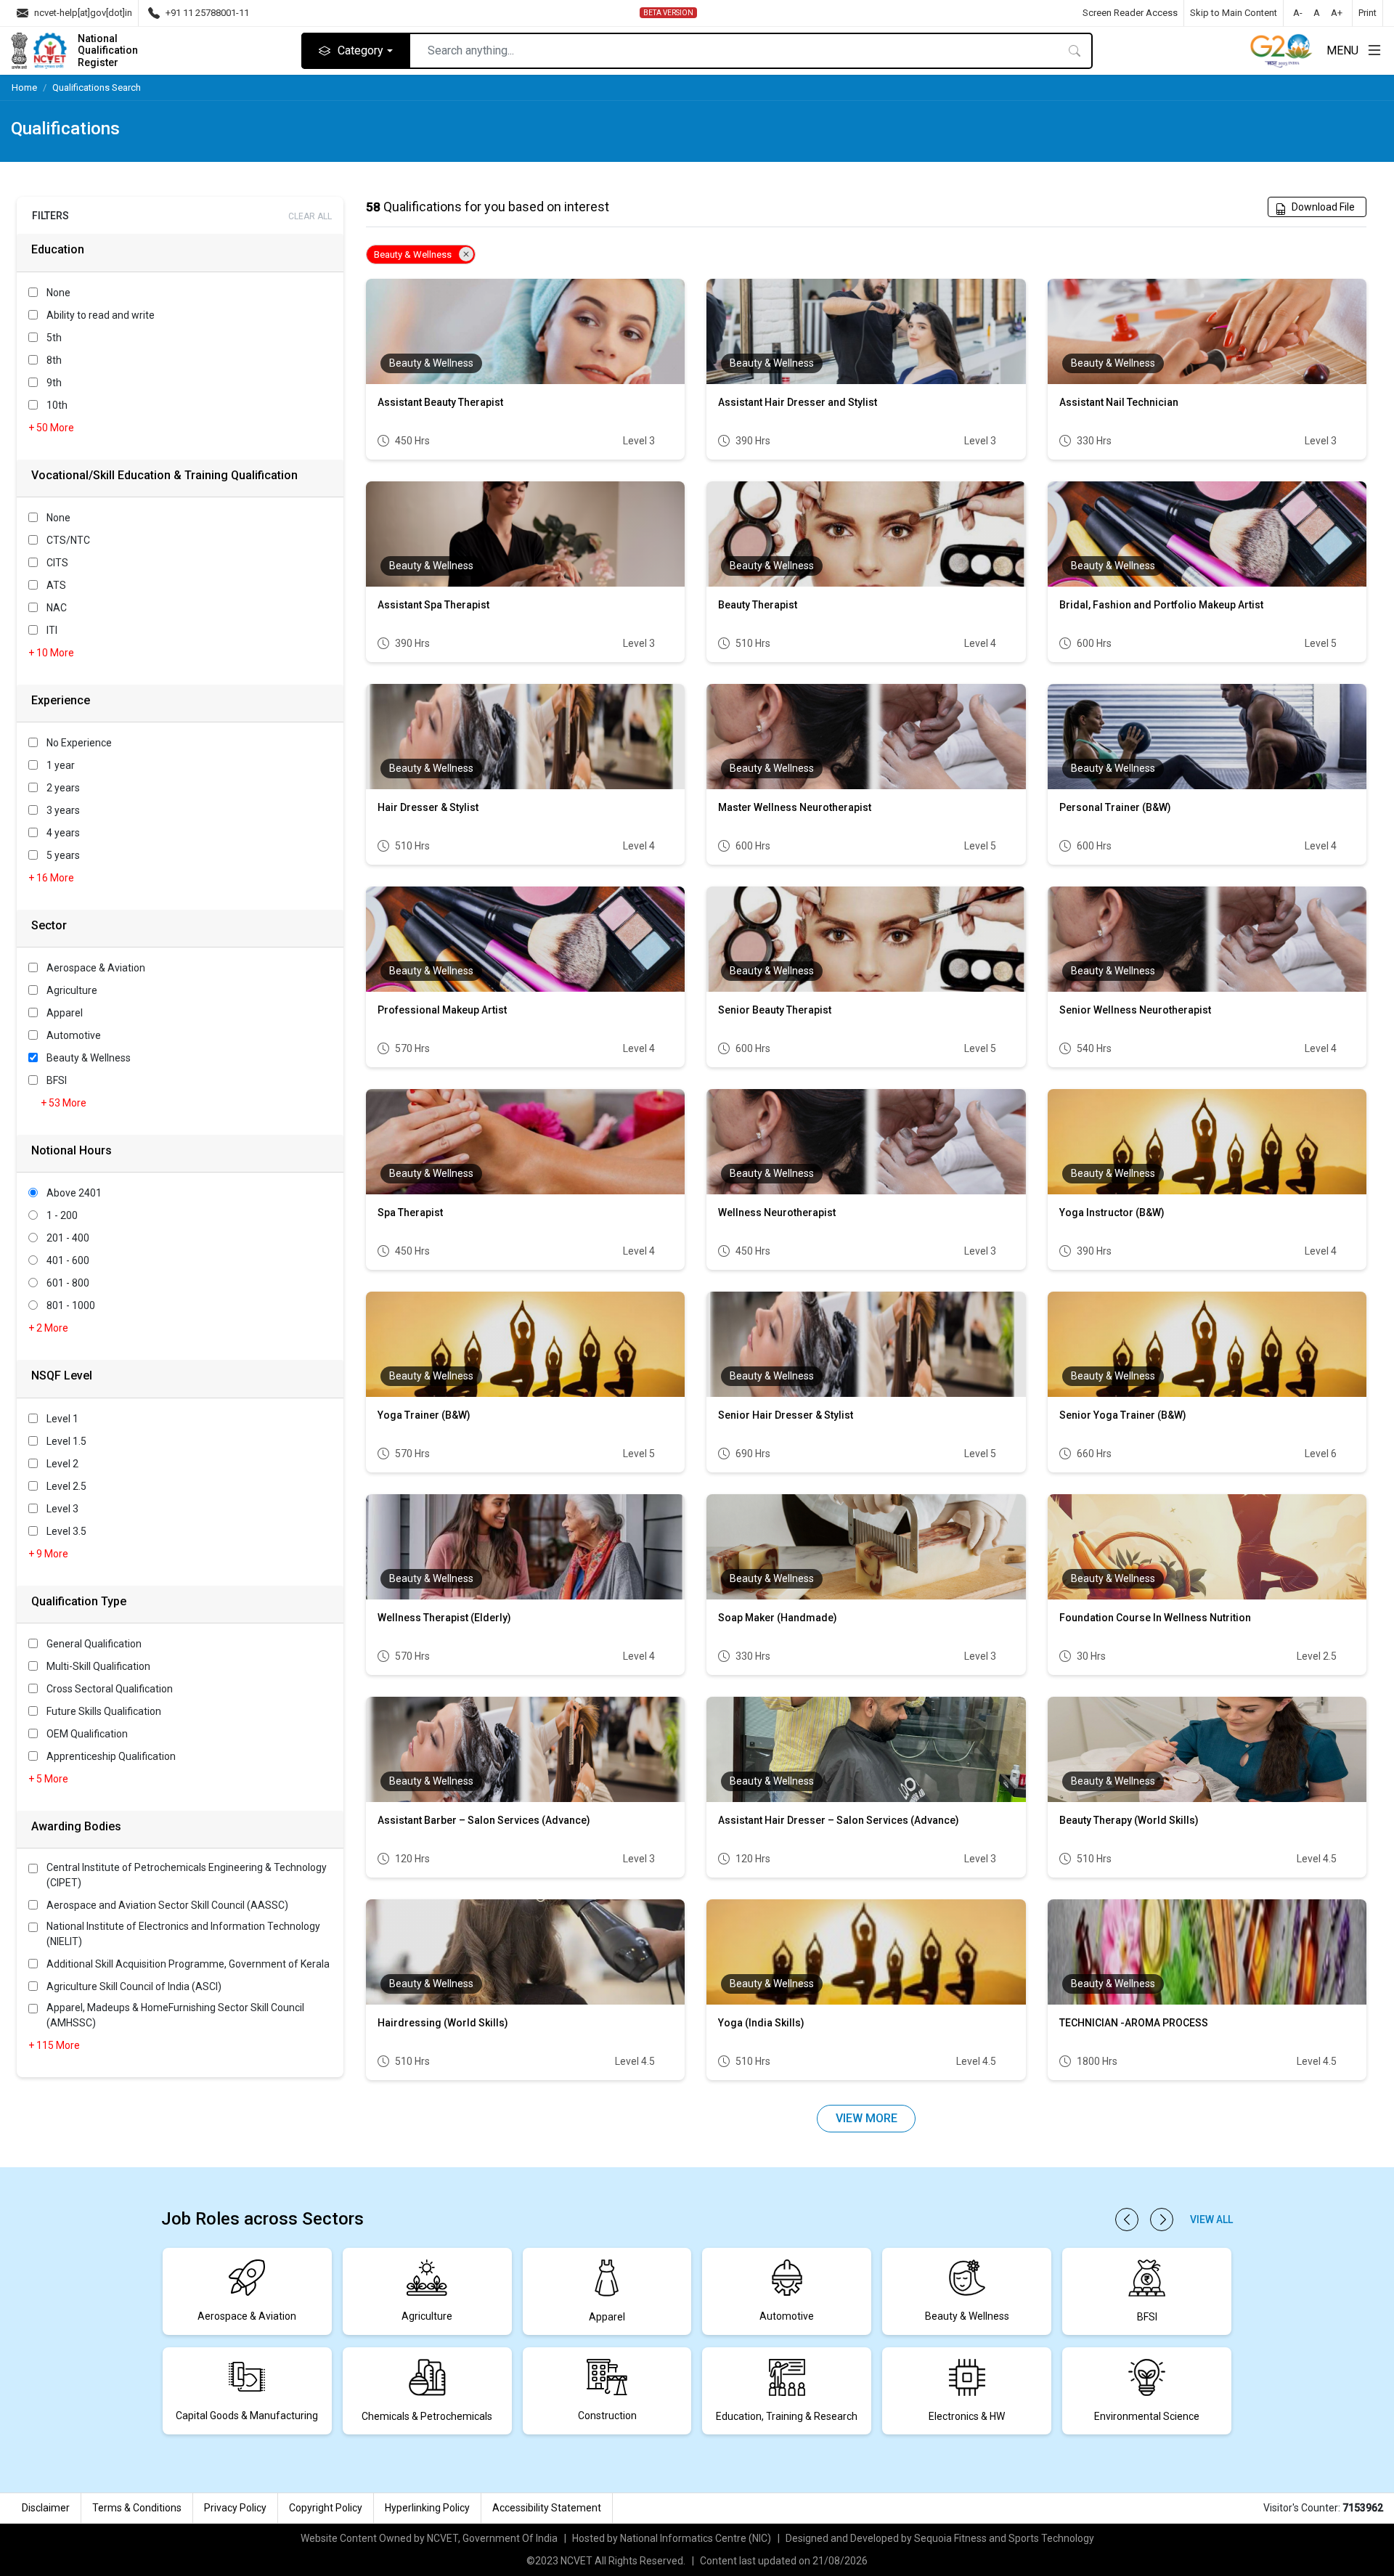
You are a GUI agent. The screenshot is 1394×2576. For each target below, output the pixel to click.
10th (57, 405)
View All (1211, 2220)
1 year (61, 765)
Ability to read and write (101, 315)
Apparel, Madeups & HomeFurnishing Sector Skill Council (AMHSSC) (175, 2015)
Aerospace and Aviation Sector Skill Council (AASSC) (167, 1905)
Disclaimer (46, 2508)
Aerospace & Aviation (96, 968)
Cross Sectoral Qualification (110, 1689)
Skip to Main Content (1234, 13)
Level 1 (62, 1419)
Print (1367, 13)
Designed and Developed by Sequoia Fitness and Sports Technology (940, 2538)
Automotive (74, 1035)
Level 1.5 (66, 1441)
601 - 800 (68, 1283)
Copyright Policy (326, 2508)
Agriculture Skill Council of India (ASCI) (134, 1986)
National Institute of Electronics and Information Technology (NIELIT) (183, 1934)
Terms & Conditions (137, 2508)
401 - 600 (68, 1260)
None (58, 293)
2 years (63, 788)
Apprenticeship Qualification (111, 1756)
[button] (1127, 2220)
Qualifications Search (97, 87)
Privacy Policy (235, 2508)
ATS (56, 585)
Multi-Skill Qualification (98, 1666)
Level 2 (62, 1464)
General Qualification (94, 1644)
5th (54, 338)
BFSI (57, 1080)
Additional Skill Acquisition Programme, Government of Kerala (188, 1964)
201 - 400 (68, 1238)
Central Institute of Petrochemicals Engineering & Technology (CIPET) (187, 1875)
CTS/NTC (68, 540)
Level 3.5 (66, 1531)
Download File (1323, 207)
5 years (63, 855)
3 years (63, 810)
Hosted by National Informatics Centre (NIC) (672, 2538)
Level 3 (62, 1509)
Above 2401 (74, 1193)
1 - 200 (62, 1215)
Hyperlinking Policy (427, 2508)
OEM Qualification (87, 1734)
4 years (63, 833)
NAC (57, 608)
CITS (57, 563)
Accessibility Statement (547, 2508)
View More (867, 2118)
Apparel (65, 1013)
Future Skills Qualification (104, 1711)
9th (54, 383)
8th (54, 360)
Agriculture (72, 990)
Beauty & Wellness (89, 1058)
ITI (52, 630)
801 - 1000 (71, 1305)
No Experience (79, 743)
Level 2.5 (66, 1486)
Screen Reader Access (1130, 13)
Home (24, 87)
